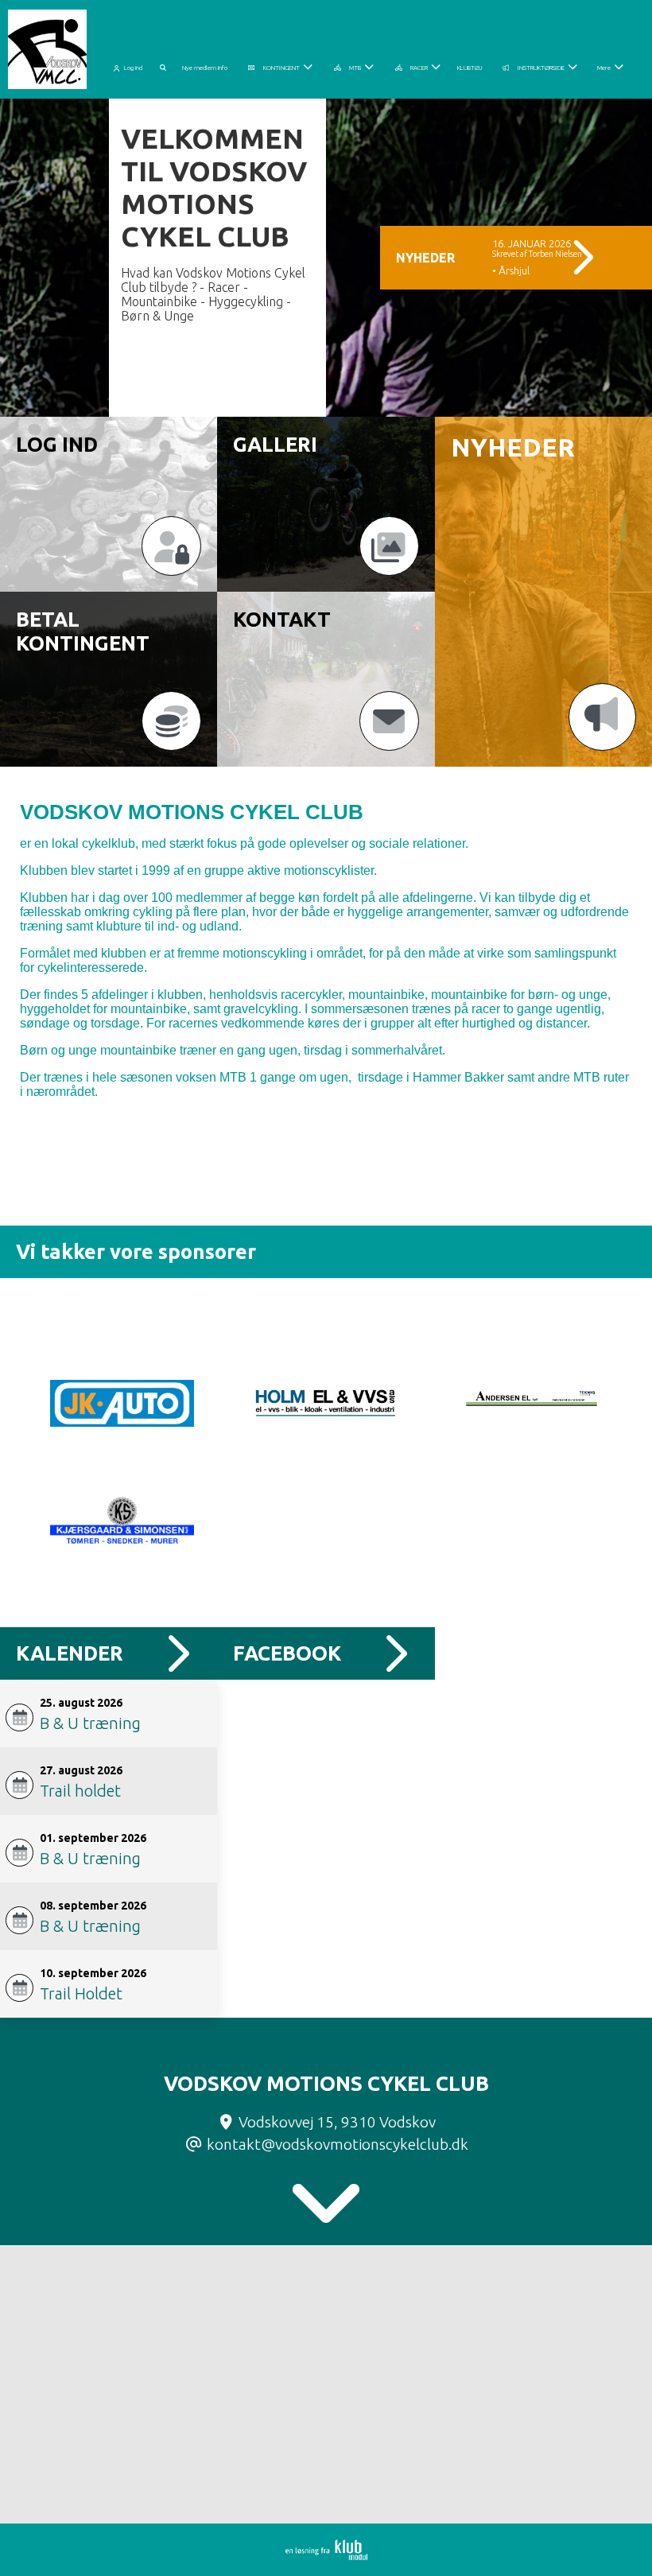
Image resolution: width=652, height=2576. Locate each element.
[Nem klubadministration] (326, 2555)
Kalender (70, 1653)
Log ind (133, 68)
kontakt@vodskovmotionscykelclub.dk (338, 2144)
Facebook (287, 1653)
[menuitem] (131, 65)
